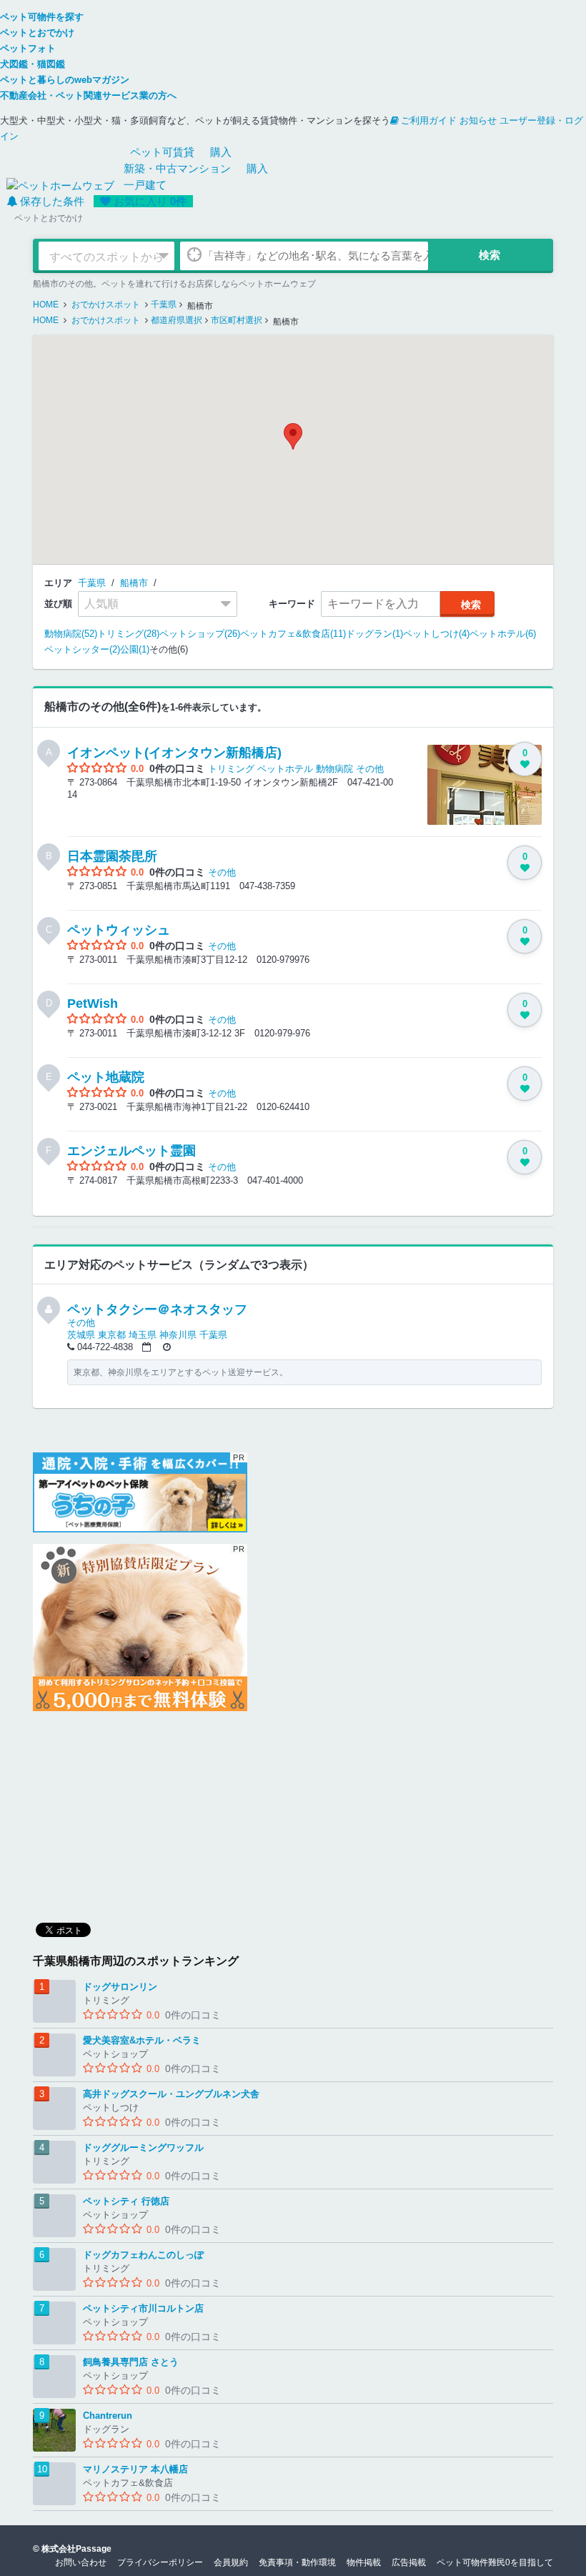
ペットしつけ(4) (436, 634)
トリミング (231, 769)
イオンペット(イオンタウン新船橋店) (174, 753)
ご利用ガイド (429, 120)
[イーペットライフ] (140, 1628)
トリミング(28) (128, 634)
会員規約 (231, 2562)
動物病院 (334, 769)
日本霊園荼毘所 (112, 856)
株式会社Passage (76, 2549)
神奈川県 (178, 1335)
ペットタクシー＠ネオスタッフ (157, 1309)
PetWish (93, 1004)
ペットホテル (285, 769)
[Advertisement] (140, 1812)
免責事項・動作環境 (297, 2562)
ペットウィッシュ (119, 930)
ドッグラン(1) (374, 634)
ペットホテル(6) (503, 634)
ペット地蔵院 (106, 1077)
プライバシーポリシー (160, 2562)
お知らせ (478, 120)
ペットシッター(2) (82, 649)
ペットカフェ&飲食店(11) (293, 634)
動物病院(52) (71, 634)
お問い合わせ (81, 2562)
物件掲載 (364, 2562)
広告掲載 (409, 2562)
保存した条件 (52, 201)
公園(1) (135, 649)
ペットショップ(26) (200, 634)
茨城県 (81, 1335)
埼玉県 (143, 1335)
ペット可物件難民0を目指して (495, 2562)
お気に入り (150, 201)
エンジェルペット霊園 (131, 1151)
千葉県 (92, 583)
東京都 (112, 1335)
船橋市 (134, 583)
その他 (370, 769)
